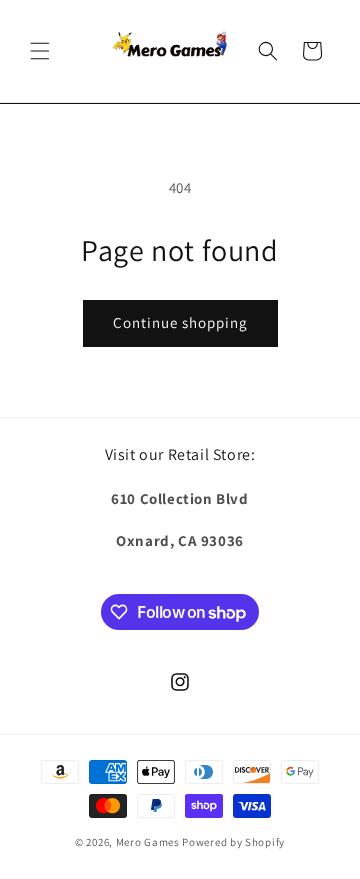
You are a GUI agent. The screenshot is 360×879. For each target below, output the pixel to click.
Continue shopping (180, 322)
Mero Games (148, 842)
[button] (40, 51)
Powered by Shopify (233, 842)
